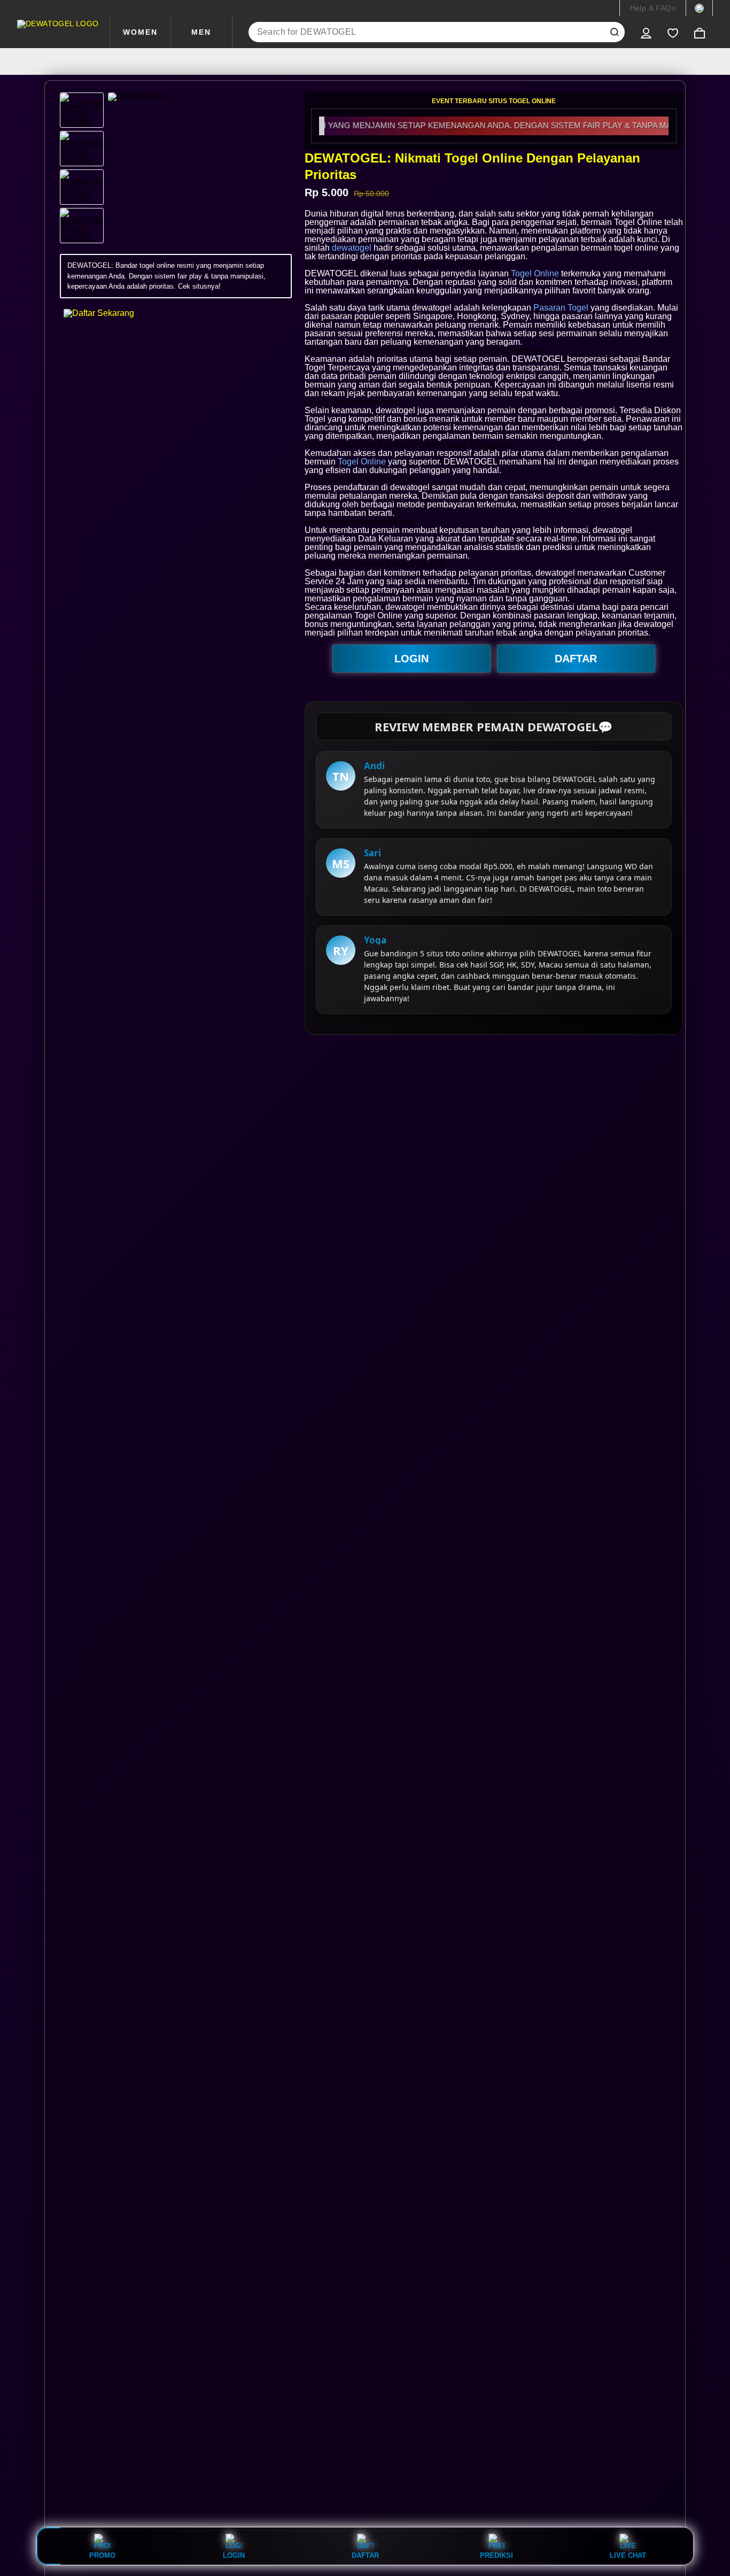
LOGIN (411, 659)
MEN (201, 32)
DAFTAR (576, 659)
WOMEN (140, 32)
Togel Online (535, 273)
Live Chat (628, 2555)
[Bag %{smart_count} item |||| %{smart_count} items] (700, 32)
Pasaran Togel (561, 308)
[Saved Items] (673, 32)
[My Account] (646, 32)
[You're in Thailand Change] (699, 8)
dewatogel (352, 248)
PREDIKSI (496, 2555)
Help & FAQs (653, 8)
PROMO (102, 2555)
